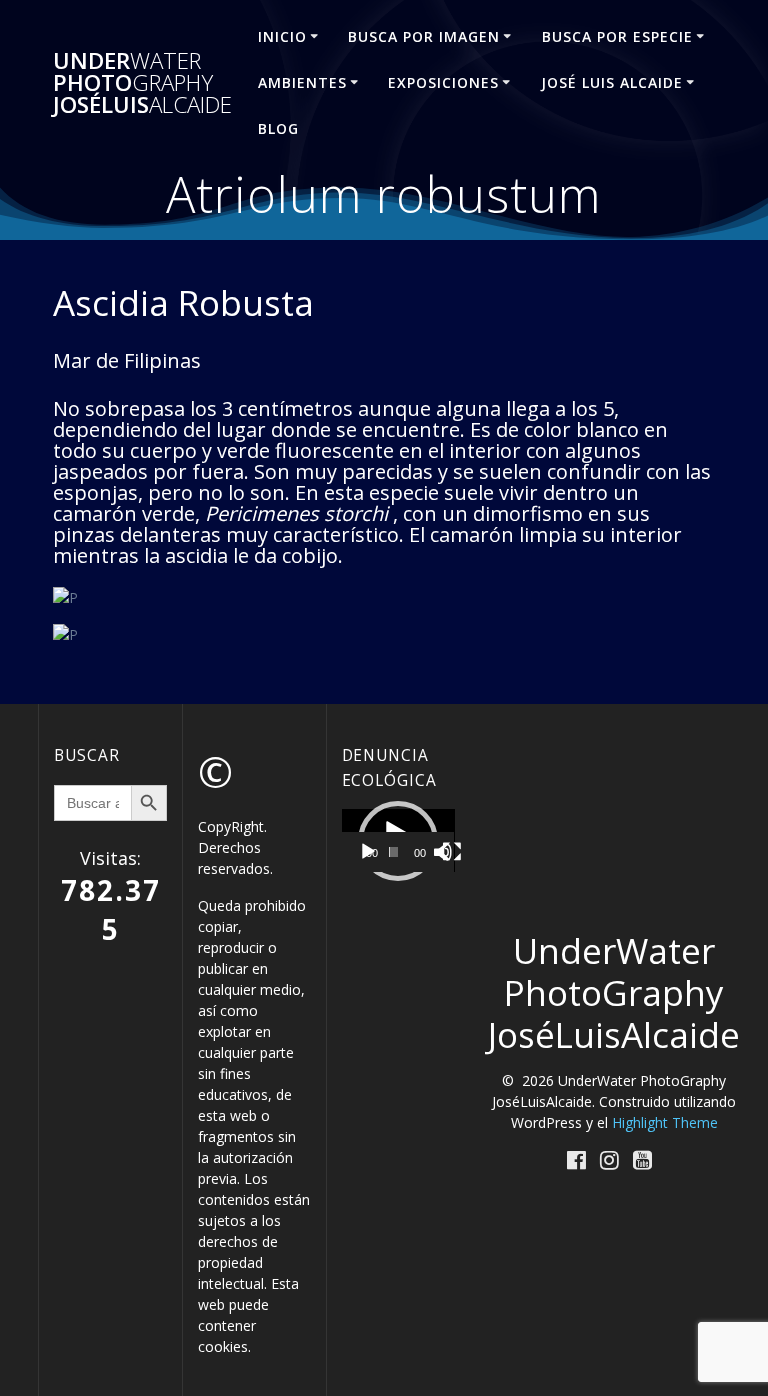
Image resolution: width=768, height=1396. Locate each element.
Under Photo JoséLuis (142, 83)
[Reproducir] (368, 852)
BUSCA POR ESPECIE (617, 36)
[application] (398, 840)
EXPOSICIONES (443, 82)
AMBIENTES (302, 82)
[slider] (393, 852)
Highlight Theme (665, 1122)
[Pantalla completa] (452, 852)
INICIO (282, 36)
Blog (278, 128)
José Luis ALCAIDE (612, 82)
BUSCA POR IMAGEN (424, 36)
